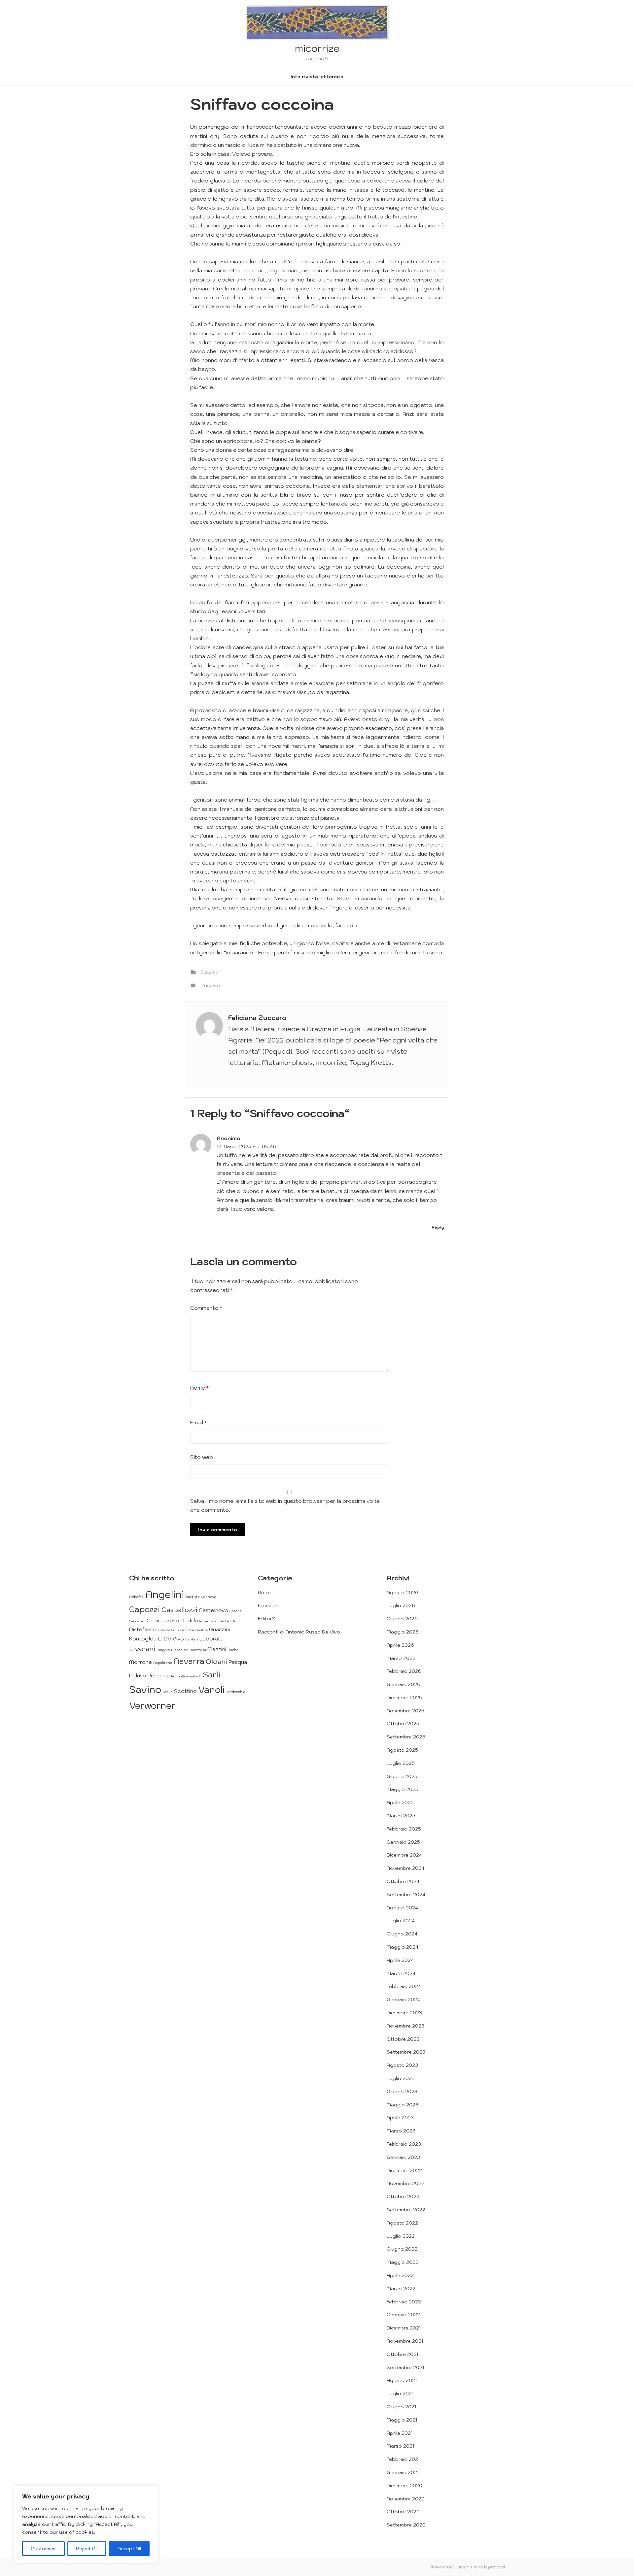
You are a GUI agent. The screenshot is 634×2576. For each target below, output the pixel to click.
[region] (86, 2524)
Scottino (185, 1691)
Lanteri (192, 1639)
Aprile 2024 (400, 1960)
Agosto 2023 (402, 2065)
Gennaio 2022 (403, 2315)
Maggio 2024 (403, 1947)
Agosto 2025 (402, 1750)
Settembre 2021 (405, 2367)
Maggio (163, 1650)
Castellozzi (179, 1610)
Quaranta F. (191, 1676)
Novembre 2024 (405, 1868)
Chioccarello (163, 1620)
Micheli (234, 1650)
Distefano (141, 1629)
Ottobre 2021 (402, 2354)
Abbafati (137, 1597)
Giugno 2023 (402, 2092)
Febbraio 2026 (404, 1671)
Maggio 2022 (403, 2262)
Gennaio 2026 (404, 1684)
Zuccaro (211, 985)
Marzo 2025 (401, 1816)
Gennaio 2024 (403, 1999)
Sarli (212, 1674)
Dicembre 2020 (405, 2486)
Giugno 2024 (402, 1934)
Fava (180, 1630)
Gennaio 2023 (403, 2157)
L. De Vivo (171, 1638)
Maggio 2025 (403, 1789)
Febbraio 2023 (404, 2144)
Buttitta (193, 1597)
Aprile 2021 (400, 2433)
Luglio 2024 (401, 1921)
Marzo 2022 (401, 2289)
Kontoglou (143, 1638)
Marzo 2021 (400, 2446)
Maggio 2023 (403, 2105)
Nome (199, 1388)
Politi (176, 1676)
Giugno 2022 (402, 2249)
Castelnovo (213, 1610)
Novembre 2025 (405, 1711)
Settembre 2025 (406, 1737)
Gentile (202, 1630)
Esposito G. (165, 1630)
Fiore (190, 1630)
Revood (497, 2567)
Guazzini (219, 1629)
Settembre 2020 (406, 2525)
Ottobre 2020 (403, 2512)
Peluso (138, 1675)
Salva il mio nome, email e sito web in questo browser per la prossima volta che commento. (285, 1505)
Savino (145, 1689)
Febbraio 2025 (404, 1829)
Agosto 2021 (402, 2380)
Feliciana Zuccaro (257, 1018)
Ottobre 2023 (403, 2039)
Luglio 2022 (401, 2236)
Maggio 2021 (402, 2420)
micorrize (317, 48)
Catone (236, 1611)
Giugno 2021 (401, 2407)
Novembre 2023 (405, 2026)
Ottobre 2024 (403, 1881)
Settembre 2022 (406, 2210)
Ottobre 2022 (403, 2196)
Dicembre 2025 (404, 1698)
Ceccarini (137, 1621)
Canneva (209, 1597)
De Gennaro (207, 1621)
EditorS (267, 1619)
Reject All (87, 2549)
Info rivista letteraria (317, 77)
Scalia (168, 1692)
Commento (206, 1308)
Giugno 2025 (402, 1776)
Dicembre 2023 (404, 2013)
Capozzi (145, 1609)
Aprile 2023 (400, 2118)
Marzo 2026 (401, 1658)
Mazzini (217, 1649)
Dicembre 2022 (404, 2170)
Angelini (165, 1594)
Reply (438, 1227)
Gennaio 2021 (403, 2472)
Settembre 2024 (406, 1895)
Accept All (129, 2549)
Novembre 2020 (406, 2499)
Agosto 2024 (402, 1908)
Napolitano (163, 1663)
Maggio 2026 (403, 1632)
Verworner (152, 1705)
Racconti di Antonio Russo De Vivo (299, 1632)
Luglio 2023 (401, 2078)
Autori (265, 1593)
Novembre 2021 (405, 2341)
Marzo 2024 (401, 1973)
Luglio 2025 (401, 1763)
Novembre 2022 (405, 2183)
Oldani (216, 1661)
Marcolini (198, 1650)
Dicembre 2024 (404, 1855)
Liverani (142, 1649)
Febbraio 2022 (404, 2302)
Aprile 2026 (400, 1645)
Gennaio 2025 (403, 1842)
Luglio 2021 (400, 2394)
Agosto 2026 (403, 1593)
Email (198, 1422)
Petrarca (159, 1675)
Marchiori (180, 1650)
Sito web (202, 1457)
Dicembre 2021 (404, 2328)
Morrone (141, 1662)
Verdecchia (236, 1692)
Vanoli (211, 1689)
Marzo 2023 (401, 2131)
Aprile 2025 (400, 1802)
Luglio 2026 (401, 1605)
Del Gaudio (228, 1621)
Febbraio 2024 (404, 1986)
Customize (43, 2549)
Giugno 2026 (402, 1619)
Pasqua (238, 1662)
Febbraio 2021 (403, 2459)
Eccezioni (212, 972)
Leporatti (211, 1638)
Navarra (189, 1661)
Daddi (188, 1620)
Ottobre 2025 (403, 1724)
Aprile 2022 (400, 2275)
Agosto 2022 (402, 2223)
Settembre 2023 (406, 2052)
